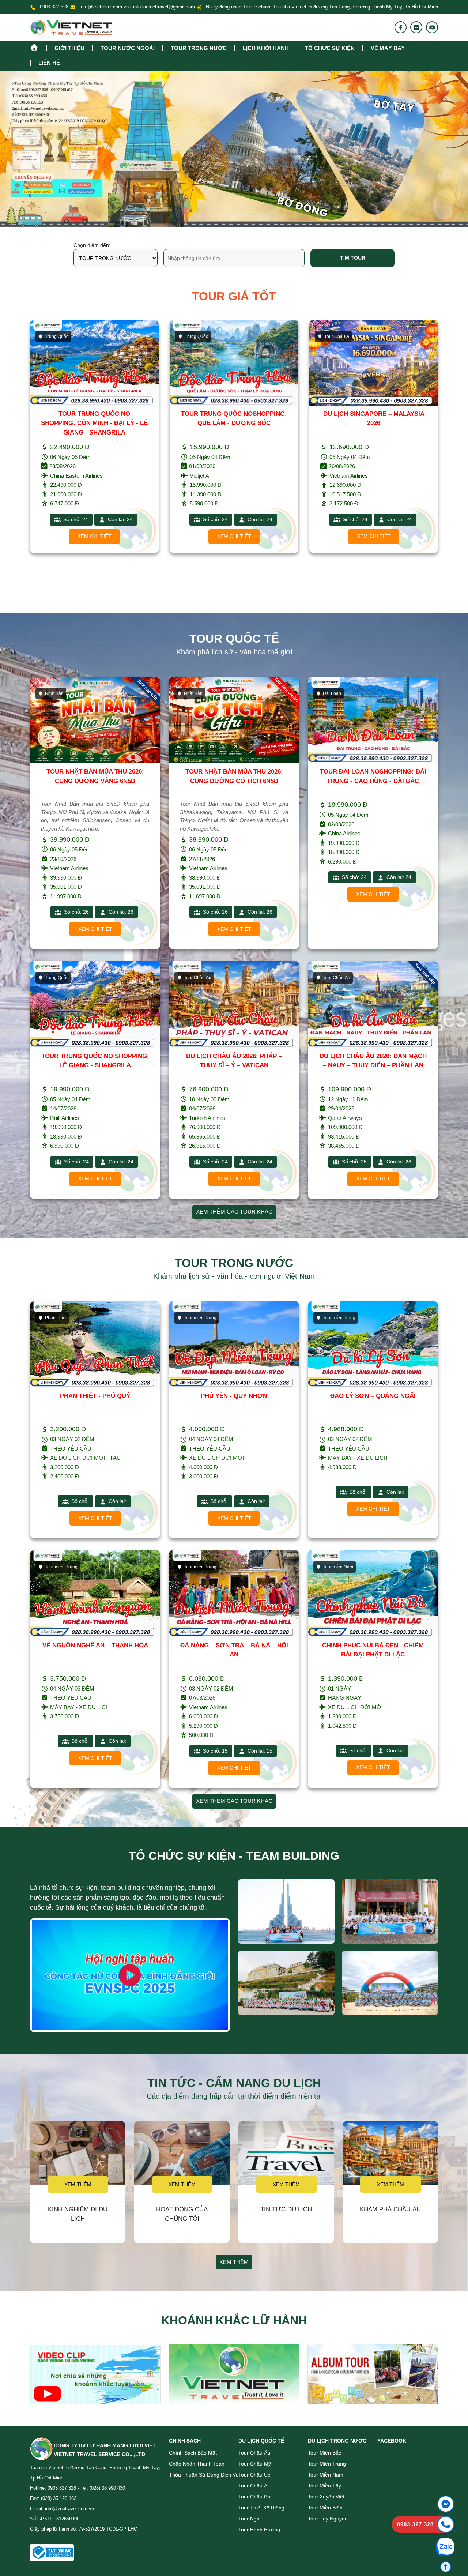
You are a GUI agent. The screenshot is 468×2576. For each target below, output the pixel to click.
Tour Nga (249, 2519)
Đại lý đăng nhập (223, 7)
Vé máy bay (388, 48)
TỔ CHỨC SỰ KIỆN (330, 48)
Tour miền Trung (327, 2464)
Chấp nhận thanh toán (197, 2464)
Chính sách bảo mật (193, 2453)
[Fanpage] (401, 27)
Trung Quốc (57, 336)
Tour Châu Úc (254, 2475)
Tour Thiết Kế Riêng (261, 2508)
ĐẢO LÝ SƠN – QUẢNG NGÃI (373, 1396)
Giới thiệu (69, 48)
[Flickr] (416, 27)
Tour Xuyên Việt (326, 2497)
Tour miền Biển (325, 2508)
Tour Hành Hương (259, 2530)
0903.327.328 (54, 7)
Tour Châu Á (197, 336)
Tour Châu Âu (254, 2453)
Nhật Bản (334, 336)
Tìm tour (353, 258)
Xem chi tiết (95, 536)
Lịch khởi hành (266, 48)
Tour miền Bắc (324, 2453)
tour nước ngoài (128, 48)
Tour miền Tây (324, 2486)
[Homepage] (38, 47)
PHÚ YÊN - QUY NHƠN (234, 1396)
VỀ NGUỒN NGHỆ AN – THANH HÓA (95, 1645)
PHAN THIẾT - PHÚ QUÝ (95, 1396)
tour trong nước (199, 48)
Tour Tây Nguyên (328, 2519)
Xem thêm (78, 2184)
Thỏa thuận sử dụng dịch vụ (204, 2475)
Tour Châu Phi (255, 2497)
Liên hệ (49, 63)
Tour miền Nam (326, 2475)
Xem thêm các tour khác (234, 1212)
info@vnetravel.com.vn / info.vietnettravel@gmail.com (137, 7)
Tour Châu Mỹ (255, 2464)
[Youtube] (432, 27)
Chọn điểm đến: (92, 245)
